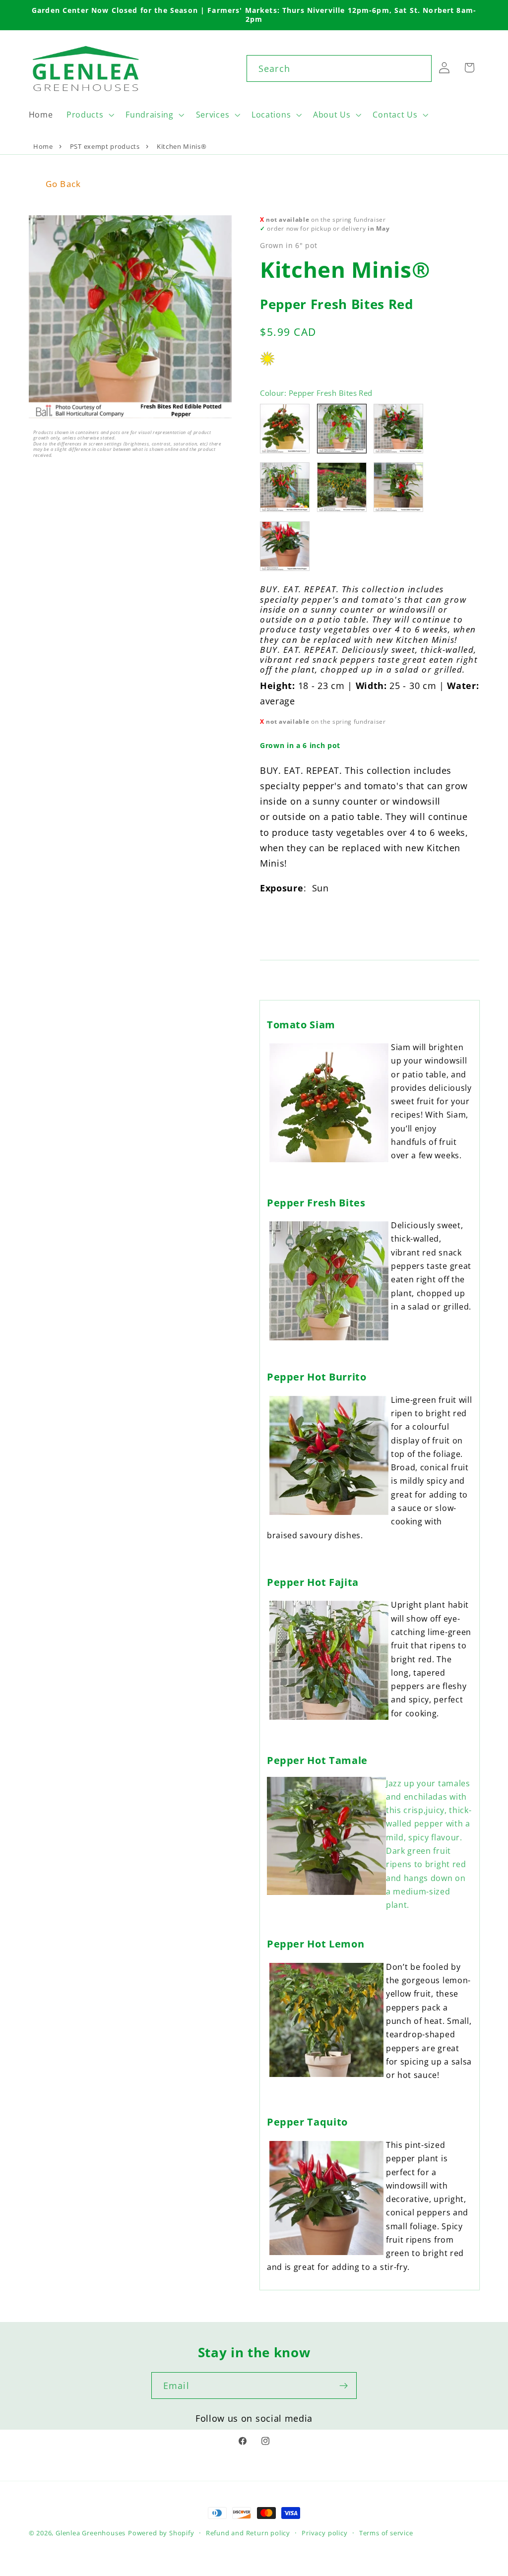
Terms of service (386, 2533)
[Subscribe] (344, 2386)
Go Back (63, 184)
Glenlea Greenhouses (91, 2533)
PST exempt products (105, 146)
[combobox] (339, 68)
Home (43, 146)
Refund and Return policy (248, 2533)
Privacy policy (324, 2533)
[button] (89, 115)
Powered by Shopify (161, 2533)
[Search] (418, 68)
